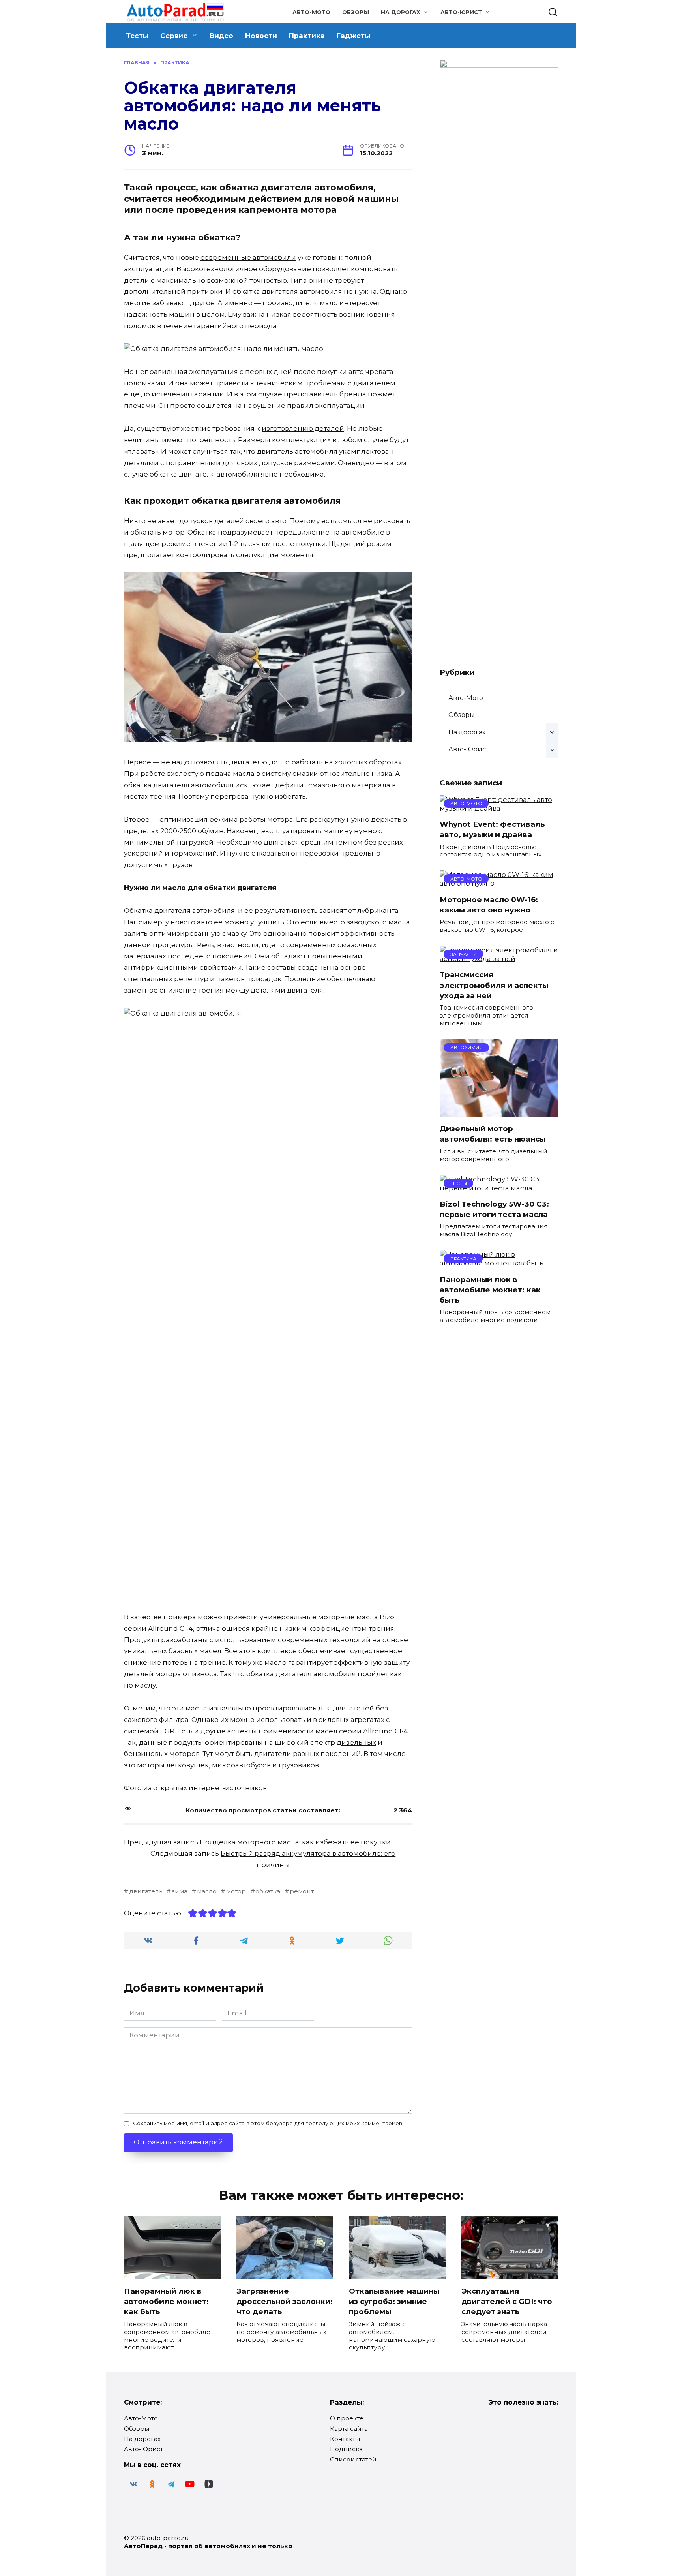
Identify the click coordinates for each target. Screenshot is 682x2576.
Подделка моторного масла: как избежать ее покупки (295, 1842)
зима (180, 1891)
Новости (261, 36)
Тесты (137, 36)
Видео (221, 36)
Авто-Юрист (461, 12)
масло (207, 1891)
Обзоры (356, 12)
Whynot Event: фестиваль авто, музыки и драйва (492, 829)
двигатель (146, 1891)
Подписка (346, 2449)
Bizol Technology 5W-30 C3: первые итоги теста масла (494, 1209)
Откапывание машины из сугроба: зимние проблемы (394, 2301)
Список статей (353, 2459)
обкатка (268, 1891)
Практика (307, 36)
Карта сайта (349, 2429)
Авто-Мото (311, 12)
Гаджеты (353, 36)
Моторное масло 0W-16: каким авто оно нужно (489, 905)
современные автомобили (248, 257)
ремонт (302, 1891)
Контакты (345, 2439)
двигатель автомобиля (297, 451)
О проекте (347, 2418)
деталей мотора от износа (170, 1674)
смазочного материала (349, 785)
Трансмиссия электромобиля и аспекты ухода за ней (494, 985)
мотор (236, 1891)
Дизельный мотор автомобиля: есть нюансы (493, 1134)
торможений (194, 853)
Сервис (174, 36)
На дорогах (401, 12)
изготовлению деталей (303, 428)
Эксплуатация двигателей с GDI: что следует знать (507, 2301)
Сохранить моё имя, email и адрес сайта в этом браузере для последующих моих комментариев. (268, 2123)
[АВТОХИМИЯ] (499, 1113)
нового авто (191, 922)
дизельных (356, 1742)
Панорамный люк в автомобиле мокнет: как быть (490, 1289)
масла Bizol (376, 1617)
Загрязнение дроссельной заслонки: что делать (285, 2301)
